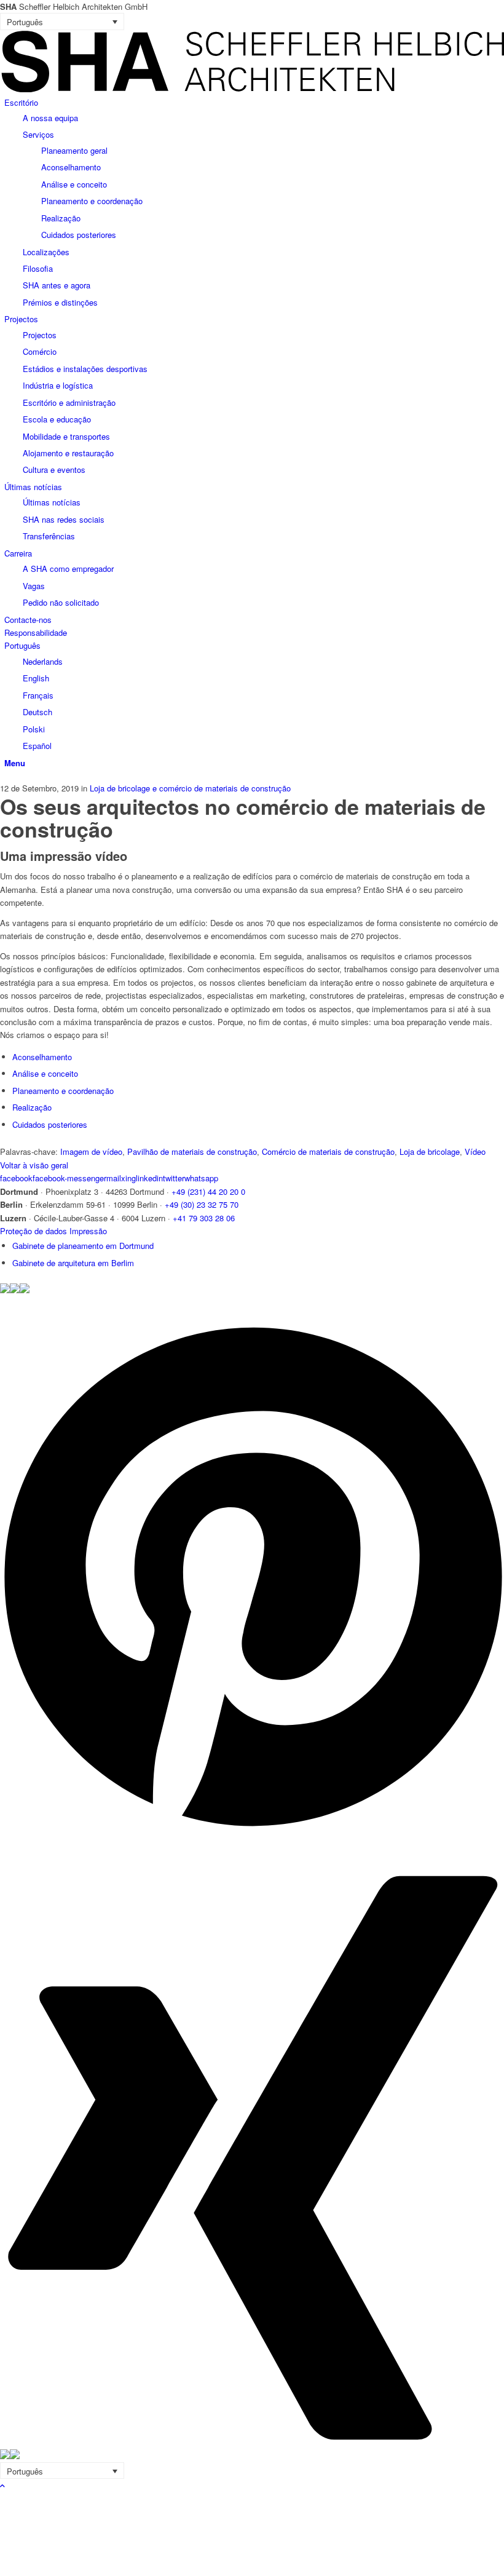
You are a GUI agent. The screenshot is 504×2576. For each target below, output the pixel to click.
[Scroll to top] (2, 2485)
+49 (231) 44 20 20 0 (208, 1191)
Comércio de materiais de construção (328, 1151)
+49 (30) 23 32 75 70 (202, 1204)
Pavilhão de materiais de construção (192, 1151)
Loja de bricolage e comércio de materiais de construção (190, 788)
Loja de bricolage (430, 1151)
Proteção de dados (33, 1231)
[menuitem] (254, 203)
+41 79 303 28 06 (204, 1218)
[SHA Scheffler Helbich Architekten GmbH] (252, 89)
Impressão (88, 1231)
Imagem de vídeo (91, 1151)
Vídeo (475, 1151)
